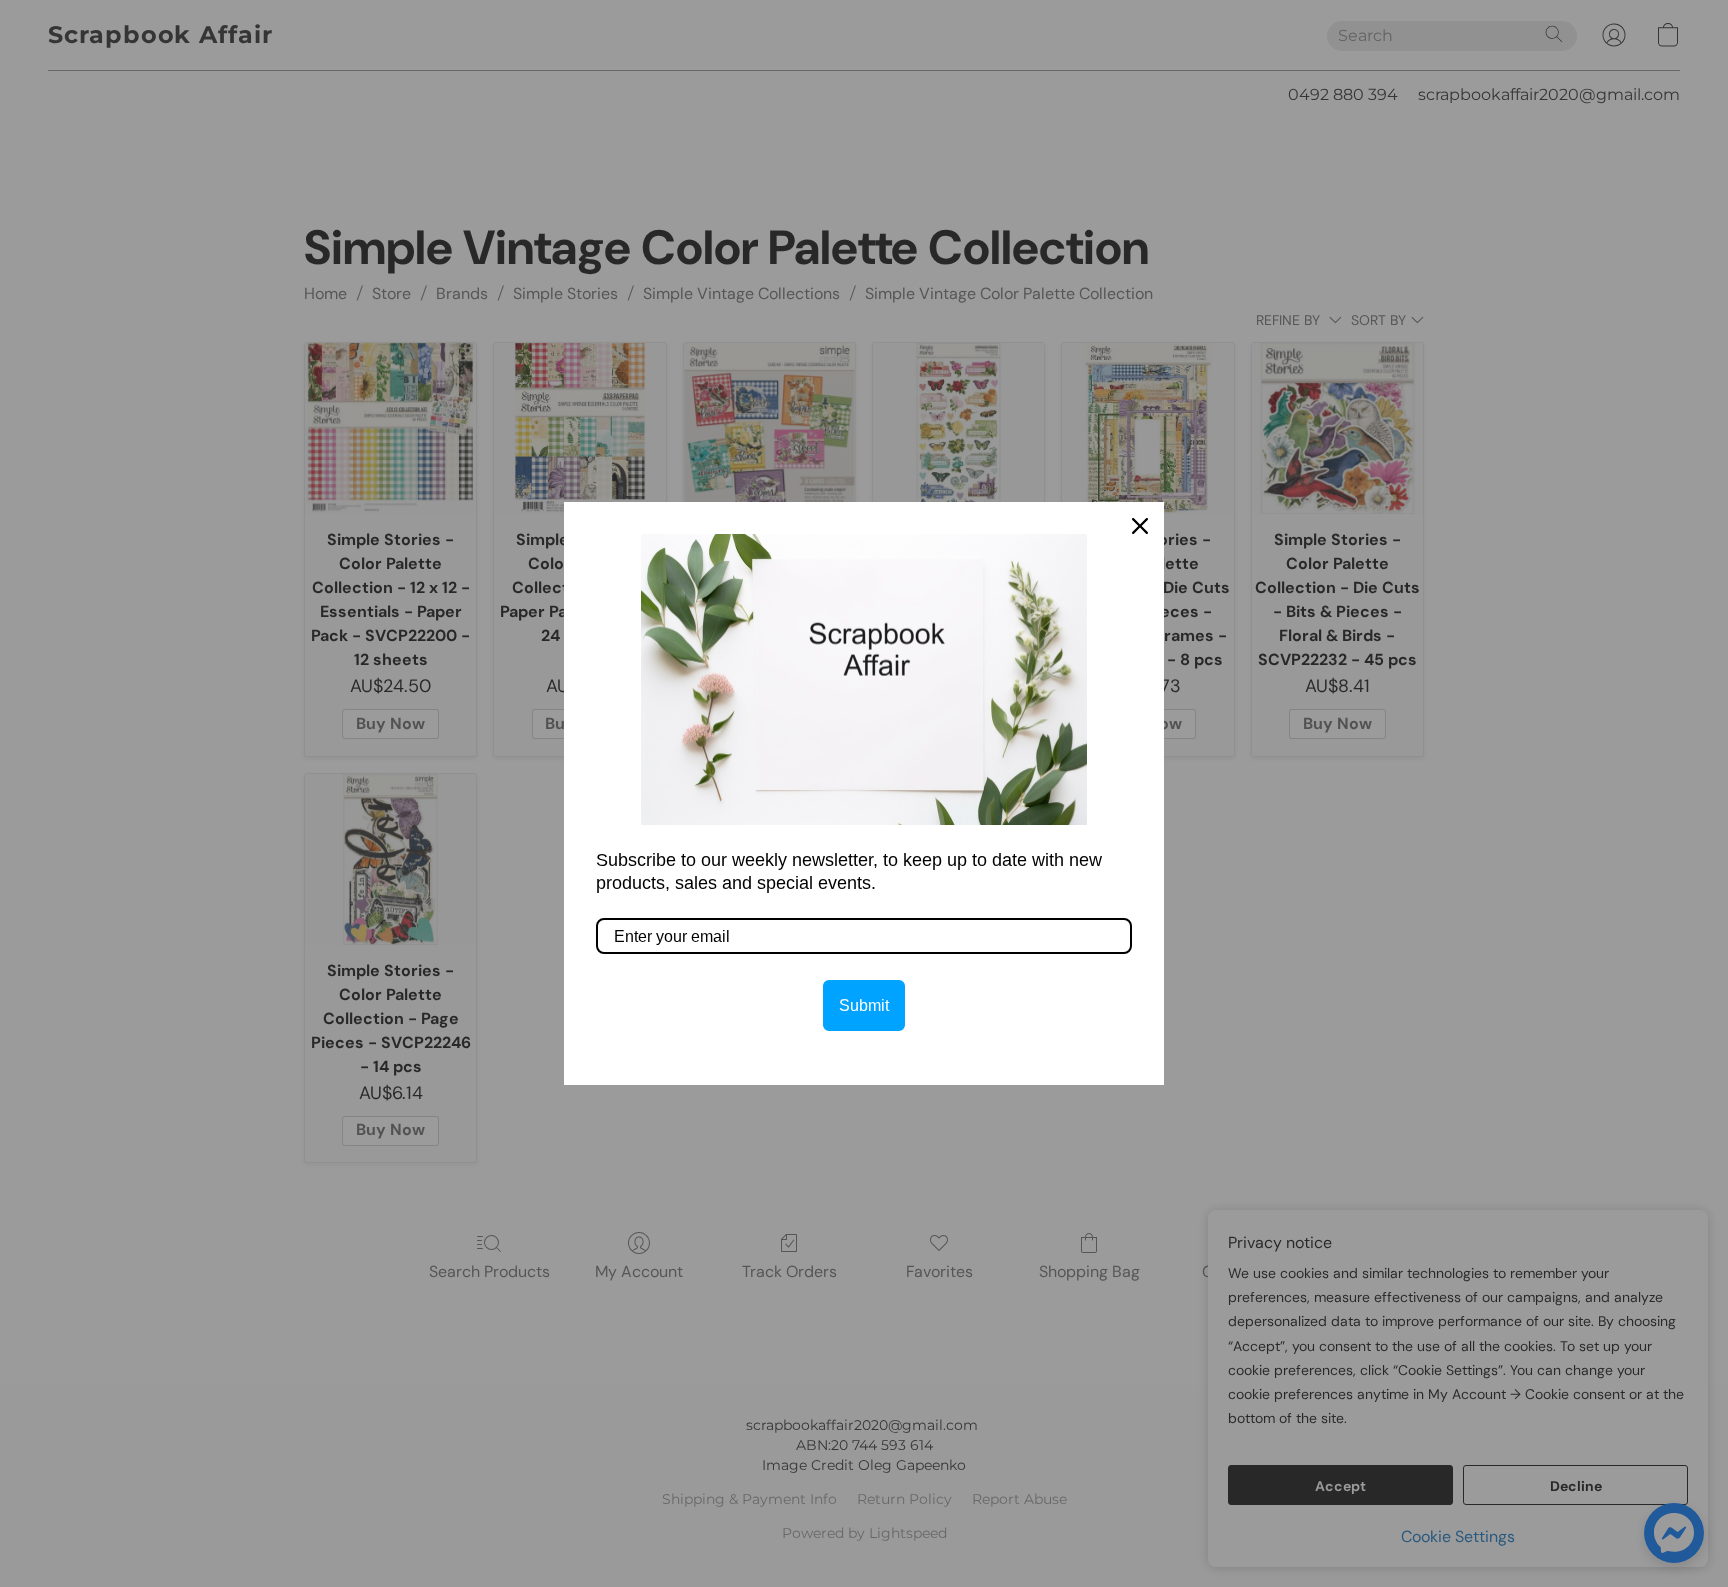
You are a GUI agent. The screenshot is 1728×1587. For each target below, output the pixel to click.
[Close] (1140, 526)
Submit (864, 1005)
